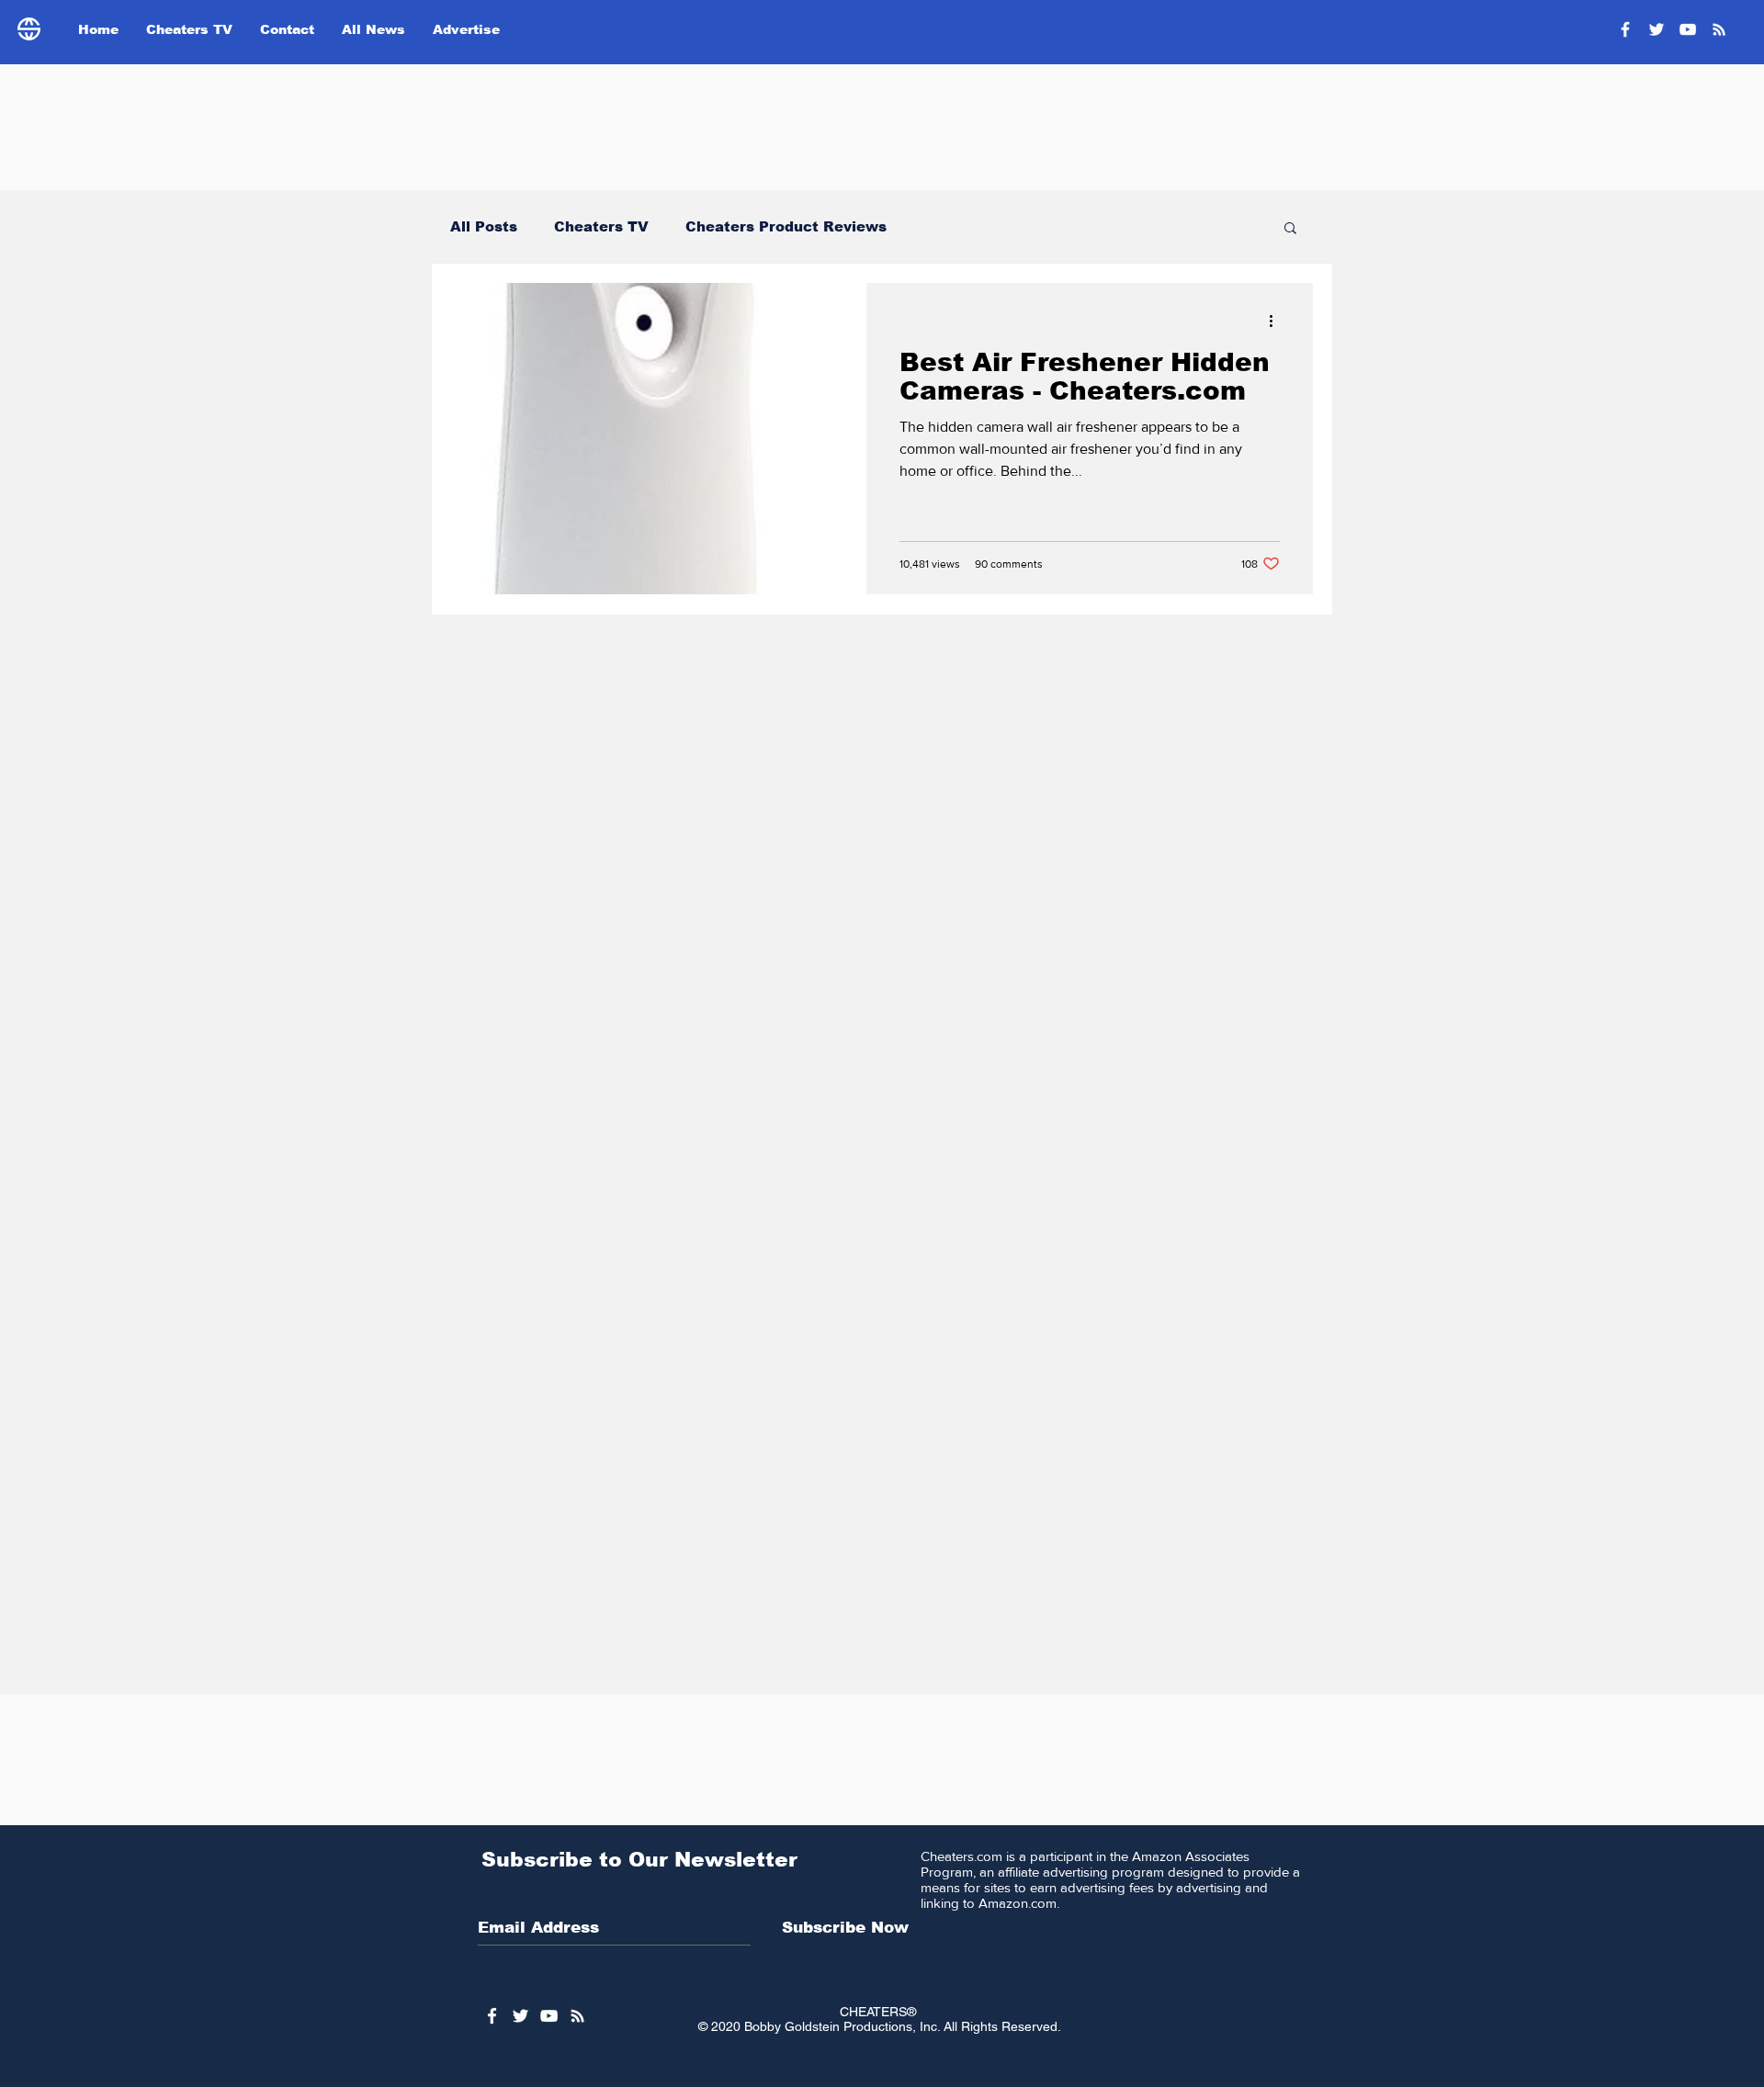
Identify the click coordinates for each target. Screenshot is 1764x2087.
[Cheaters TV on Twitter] (1657, 29)
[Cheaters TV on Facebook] (1625, 29)
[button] (1290, 229)
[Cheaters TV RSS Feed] (1719, 29)
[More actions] (1277, 321)
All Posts (484, 226)
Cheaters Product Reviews (786, 226)
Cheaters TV (601, 226)
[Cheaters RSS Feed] (577, 2016)
